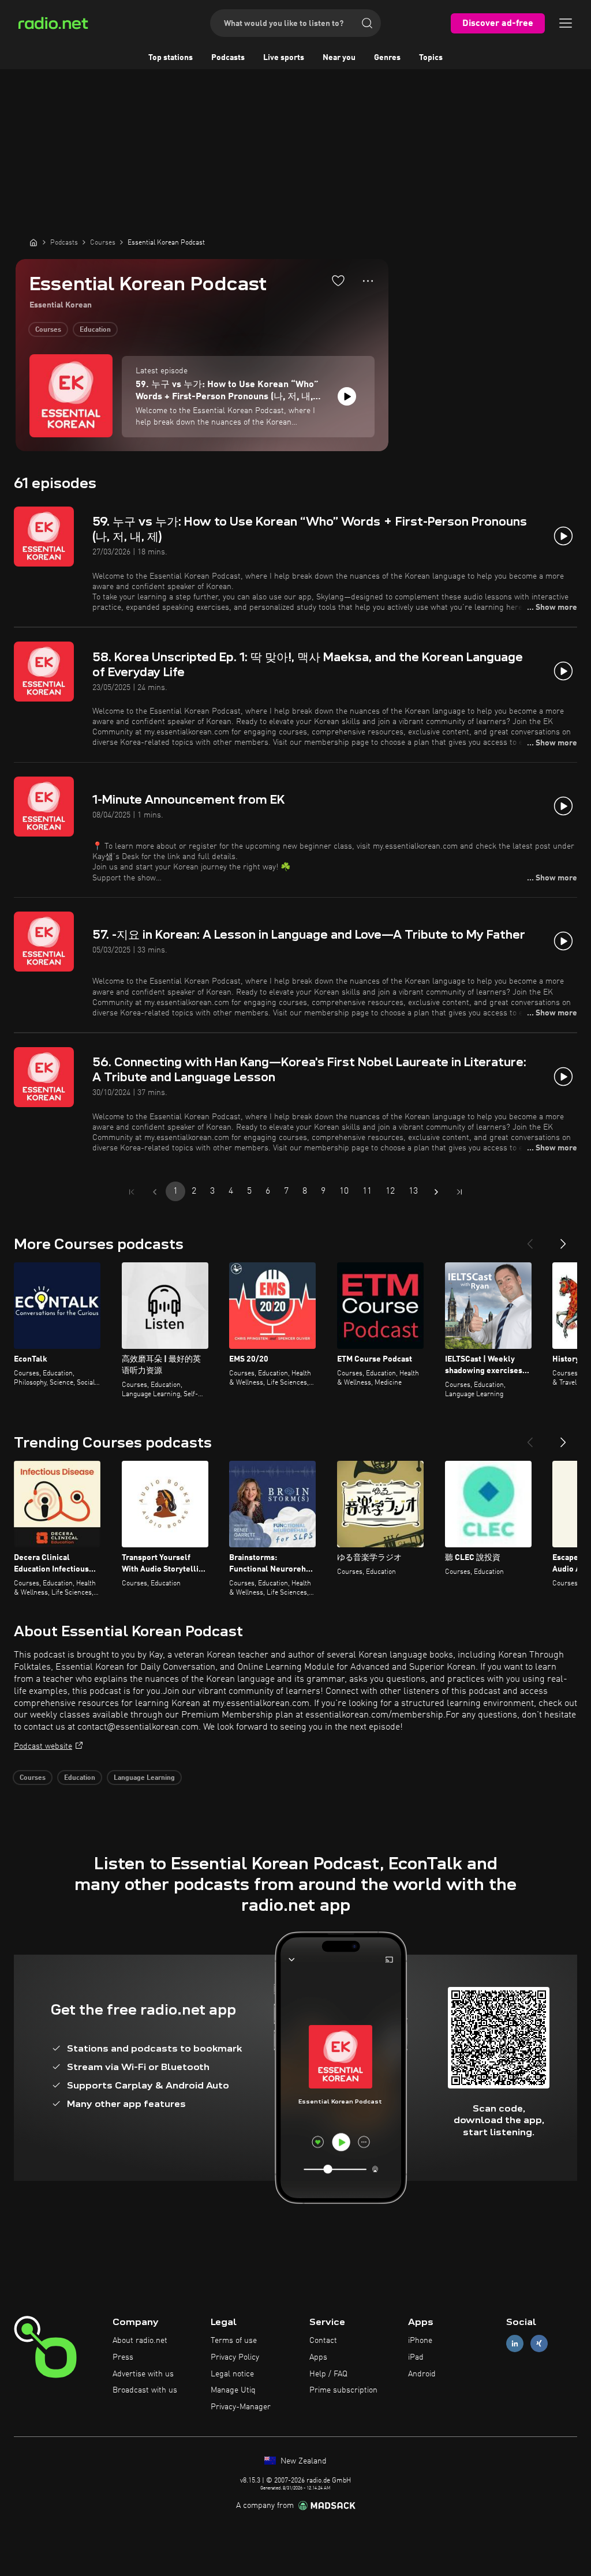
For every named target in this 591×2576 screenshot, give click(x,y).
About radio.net (140, 2341)
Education (95, 330)
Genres (387, 58)
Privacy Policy (235, 2357)
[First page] (132, 1192)
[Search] (367, 23)
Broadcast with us (145, 2390)
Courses (48, 330)
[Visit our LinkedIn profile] (515, 2344)
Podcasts (228, 58)
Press (123, 2357)
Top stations (171, 58)
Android (422, 2374)
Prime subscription (343, 2390)
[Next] (563, 1239)
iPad (416, 2357)
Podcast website (43, 1746)
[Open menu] (566, 23)
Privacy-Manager (241, 2407)
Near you (339, 58)
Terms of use (234, 2341)
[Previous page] (155, 1192)
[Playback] (347, 396)
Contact (323, 2341)
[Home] (33, 242)
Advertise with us (143, 2374)
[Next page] (436, 1192)
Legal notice (232, 2374)
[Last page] (459, 1192)
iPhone (420, 2341)
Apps (318, 2357)
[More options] (368, 281)
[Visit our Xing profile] (539, 2344)
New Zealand (302, 2461)
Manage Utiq (233, 2390)
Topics (431, 58)
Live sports (284, 58)
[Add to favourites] (338, 280)
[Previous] (530, 1239)
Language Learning (144, 1778)
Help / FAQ (328, 2374)
